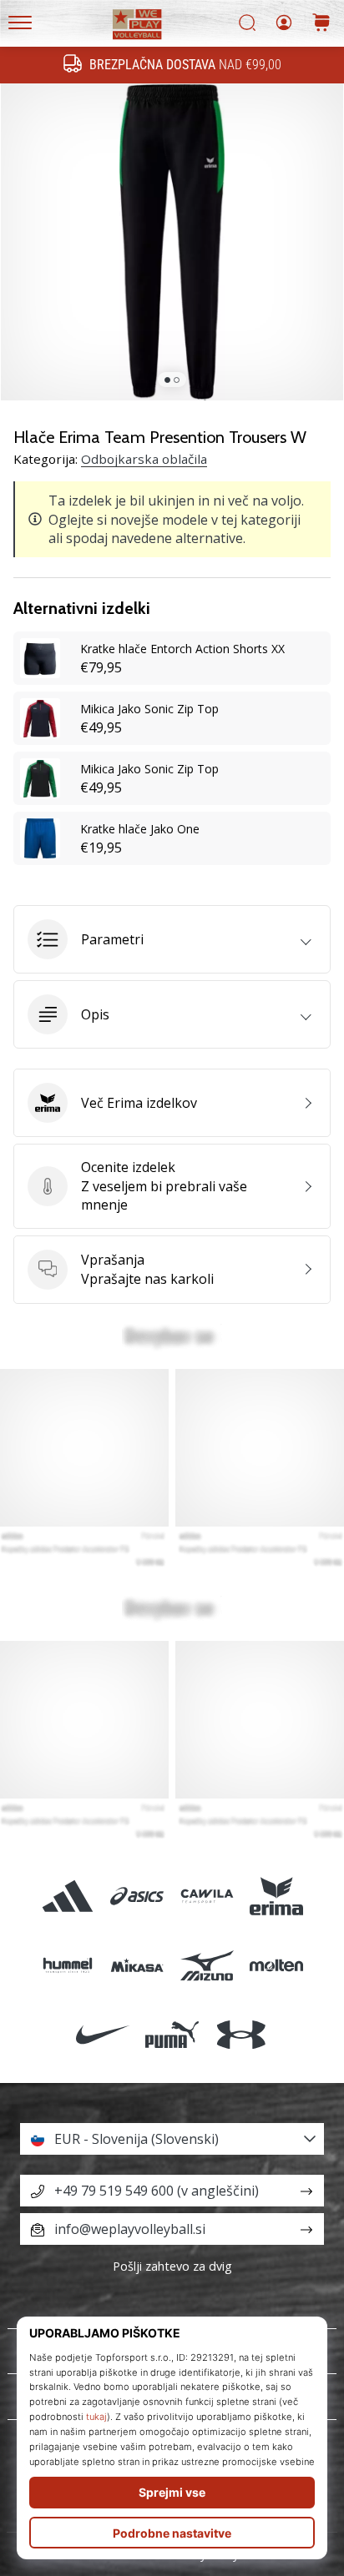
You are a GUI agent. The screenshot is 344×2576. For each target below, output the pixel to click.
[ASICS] (137, 1896)
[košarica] (321, 24)
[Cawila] (207, 1896)
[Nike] (102, 2034)
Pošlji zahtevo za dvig (172, 2266)
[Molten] (276, 1965)
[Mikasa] (137, 1965)
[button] (172, 939)
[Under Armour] (242, 2034)
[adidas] (68, 1896)
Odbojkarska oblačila (144, 459)
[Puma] (172, 2034)
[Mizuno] (207, 1965)
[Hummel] (68, 1965)
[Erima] (276, 1896)
